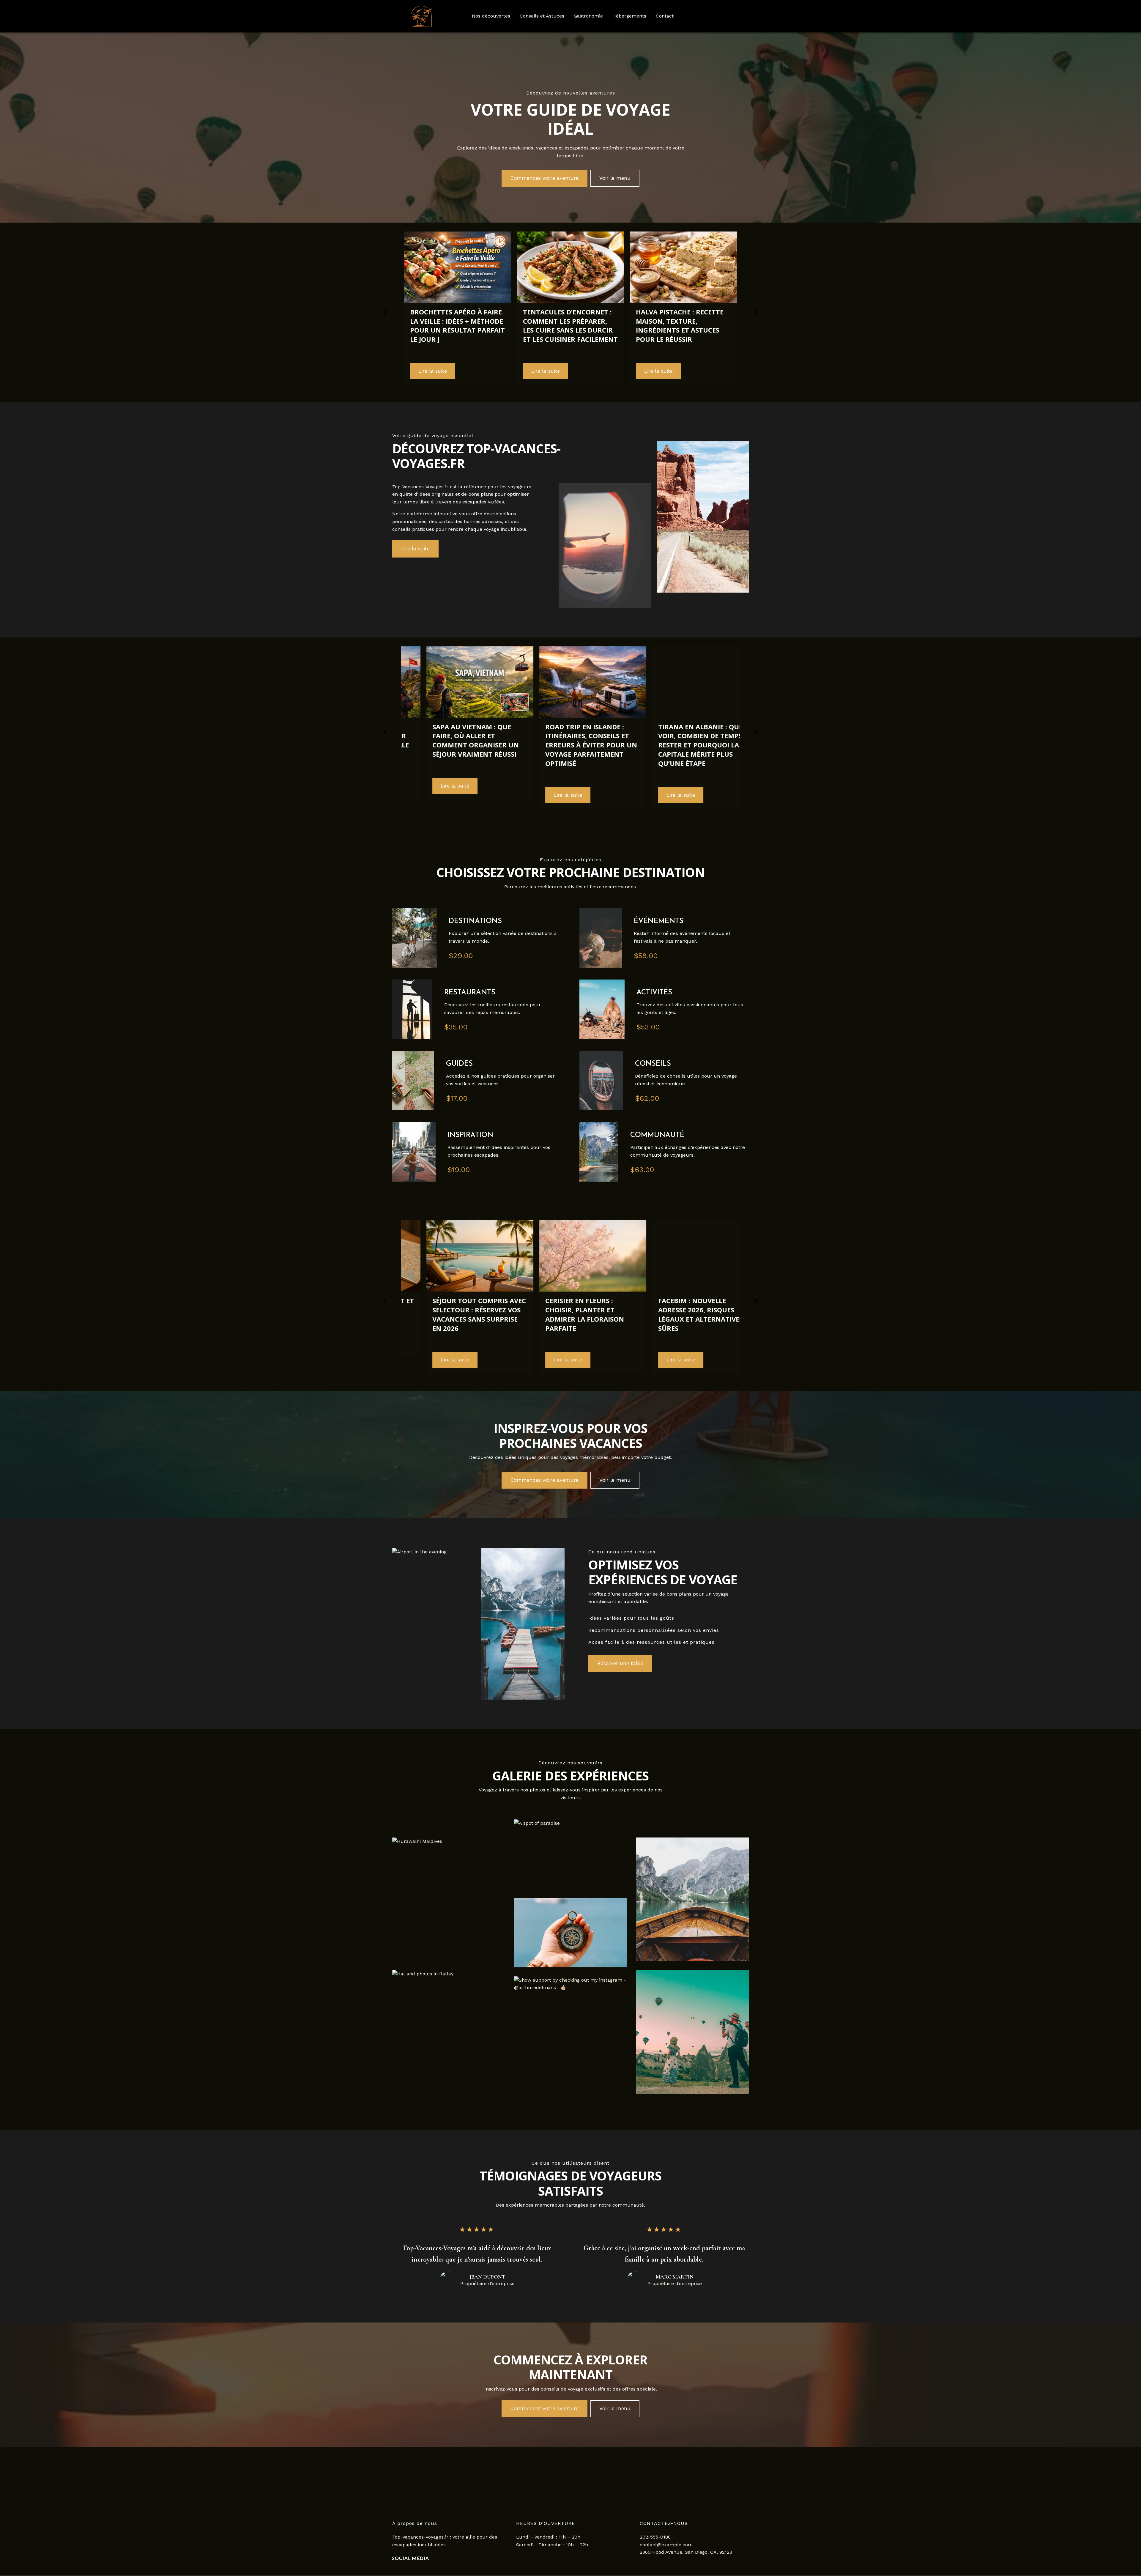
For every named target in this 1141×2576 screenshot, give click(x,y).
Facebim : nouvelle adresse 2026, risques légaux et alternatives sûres (452, 1314)
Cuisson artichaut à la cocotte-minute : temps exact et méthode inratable (566, 325)
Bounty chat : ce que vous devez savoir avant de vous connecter (568, 1310)
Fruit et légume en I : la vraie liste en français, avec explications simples (683, 321)
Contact (665, 16)
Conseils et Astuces (542, 16)
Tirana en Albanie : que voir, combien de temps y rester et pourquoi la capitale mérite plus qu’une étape (455, 745)
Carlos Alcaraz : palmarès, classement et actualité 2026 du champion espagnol (681, 1314)
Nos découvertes (491, 16)
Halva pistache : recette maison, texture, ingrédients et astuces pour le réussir (454, 325)
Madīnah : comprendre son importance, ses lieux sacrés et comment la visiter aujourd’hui (683, 740)
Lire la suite (433, 371)
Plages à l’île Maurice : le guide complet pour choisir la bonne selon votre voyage (568, 729)
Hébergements (629, 16)
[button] (545, 178)
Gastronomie (588, 16)
